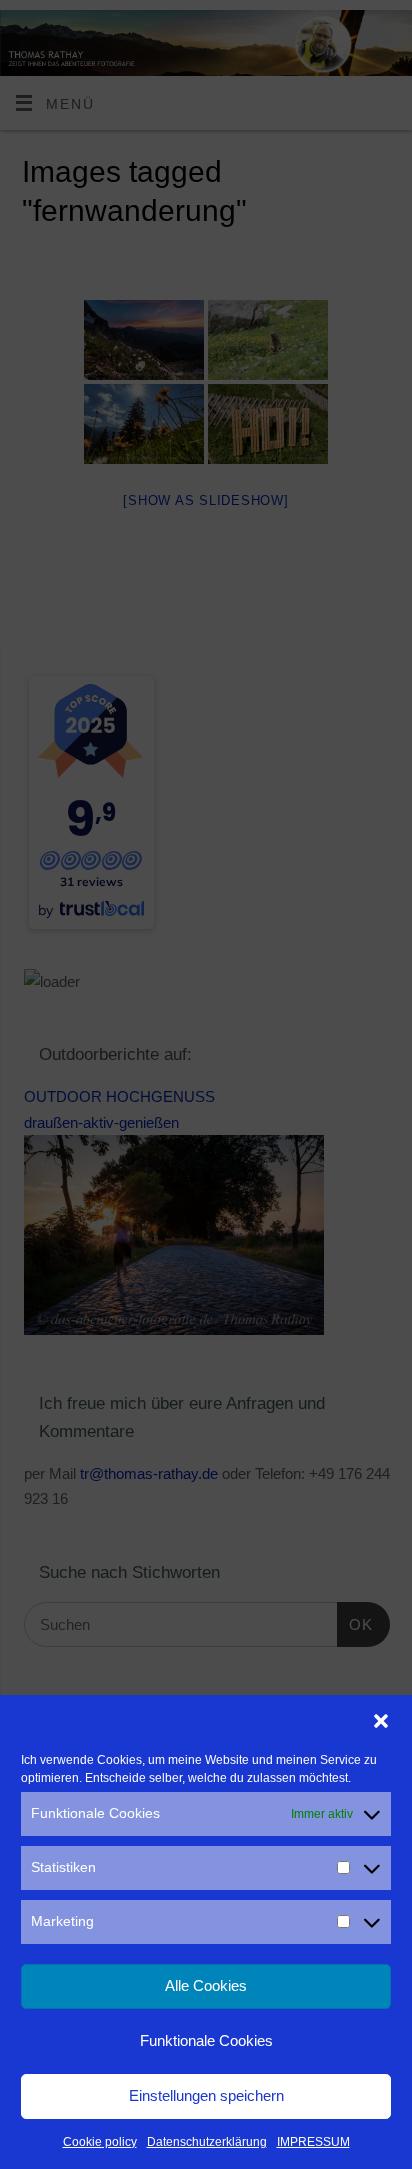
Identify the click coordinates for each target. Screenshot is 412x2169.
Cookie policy (100, 2142)
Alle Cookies (206, 1985)
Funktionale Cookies (206, 2040)
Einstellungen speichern (206, 2095)
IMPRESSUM (313, 2142)
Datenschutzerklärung (207, 2142)
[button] (381, 1721)
